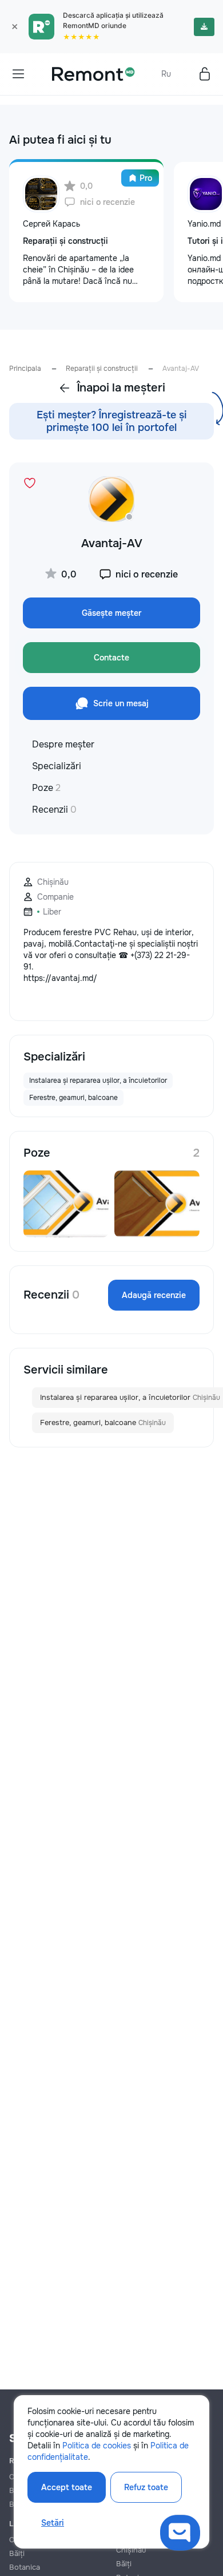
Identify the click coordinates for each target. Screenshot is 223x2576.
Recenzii (54, 810)
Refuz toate (146, 2487)
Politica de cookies (97, 2446)
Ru (166, 74)
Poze (46, 788)
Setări (53, 2523)
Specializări (57, 766)
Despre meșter (63, 744)
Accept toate (67, 2487)
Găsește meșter (111, 613)
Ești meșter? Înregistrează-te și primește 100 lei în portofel (112, 421)
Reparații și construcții (102, 369)
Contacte (111, 658)
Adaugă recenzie (154, 1295)
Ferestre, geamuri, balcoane (103, 1422)
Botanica (25, 2567)
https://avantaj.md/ (60, 978)
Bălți (17, 2553)
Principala (25, 369)
